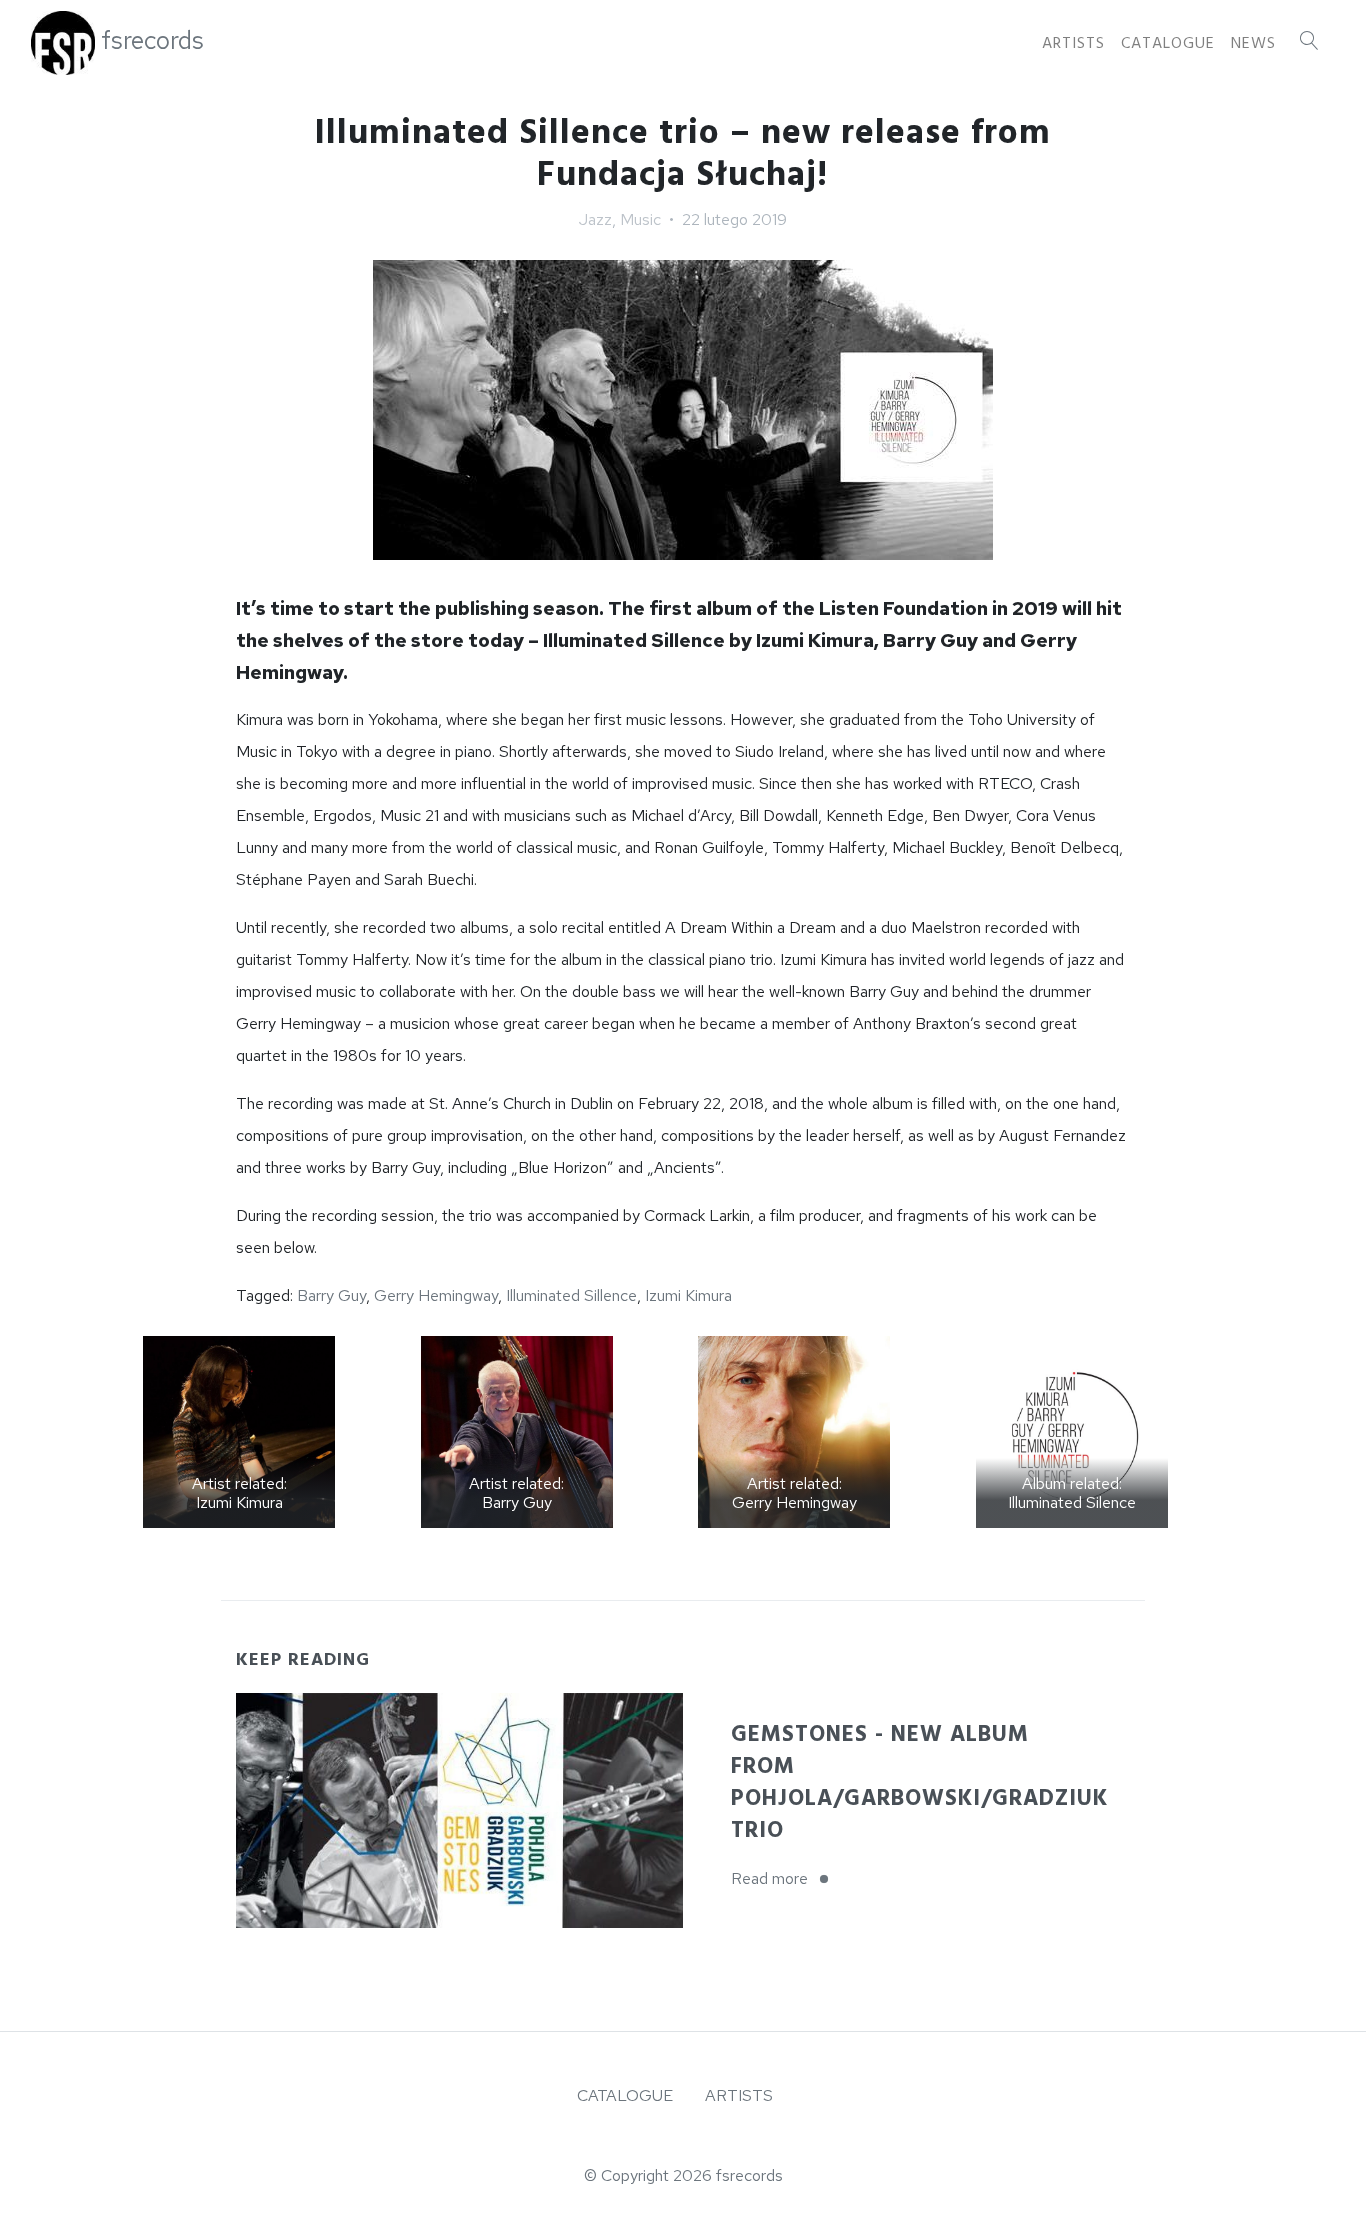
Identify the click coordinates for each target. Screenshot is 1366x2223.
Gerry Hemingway (436, 1295)
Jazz (595, 219)
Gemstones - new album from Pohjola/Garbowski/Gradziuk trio (919, 1782)
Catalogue (1168, 43)
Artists (1073, 43)
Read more (785, 1878)
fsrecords (152, 40)
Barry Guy (331, 1295)
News (1253, 43)
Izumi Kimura (688, 1295)
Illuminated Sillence (571, 1295)
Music (640, 219)
